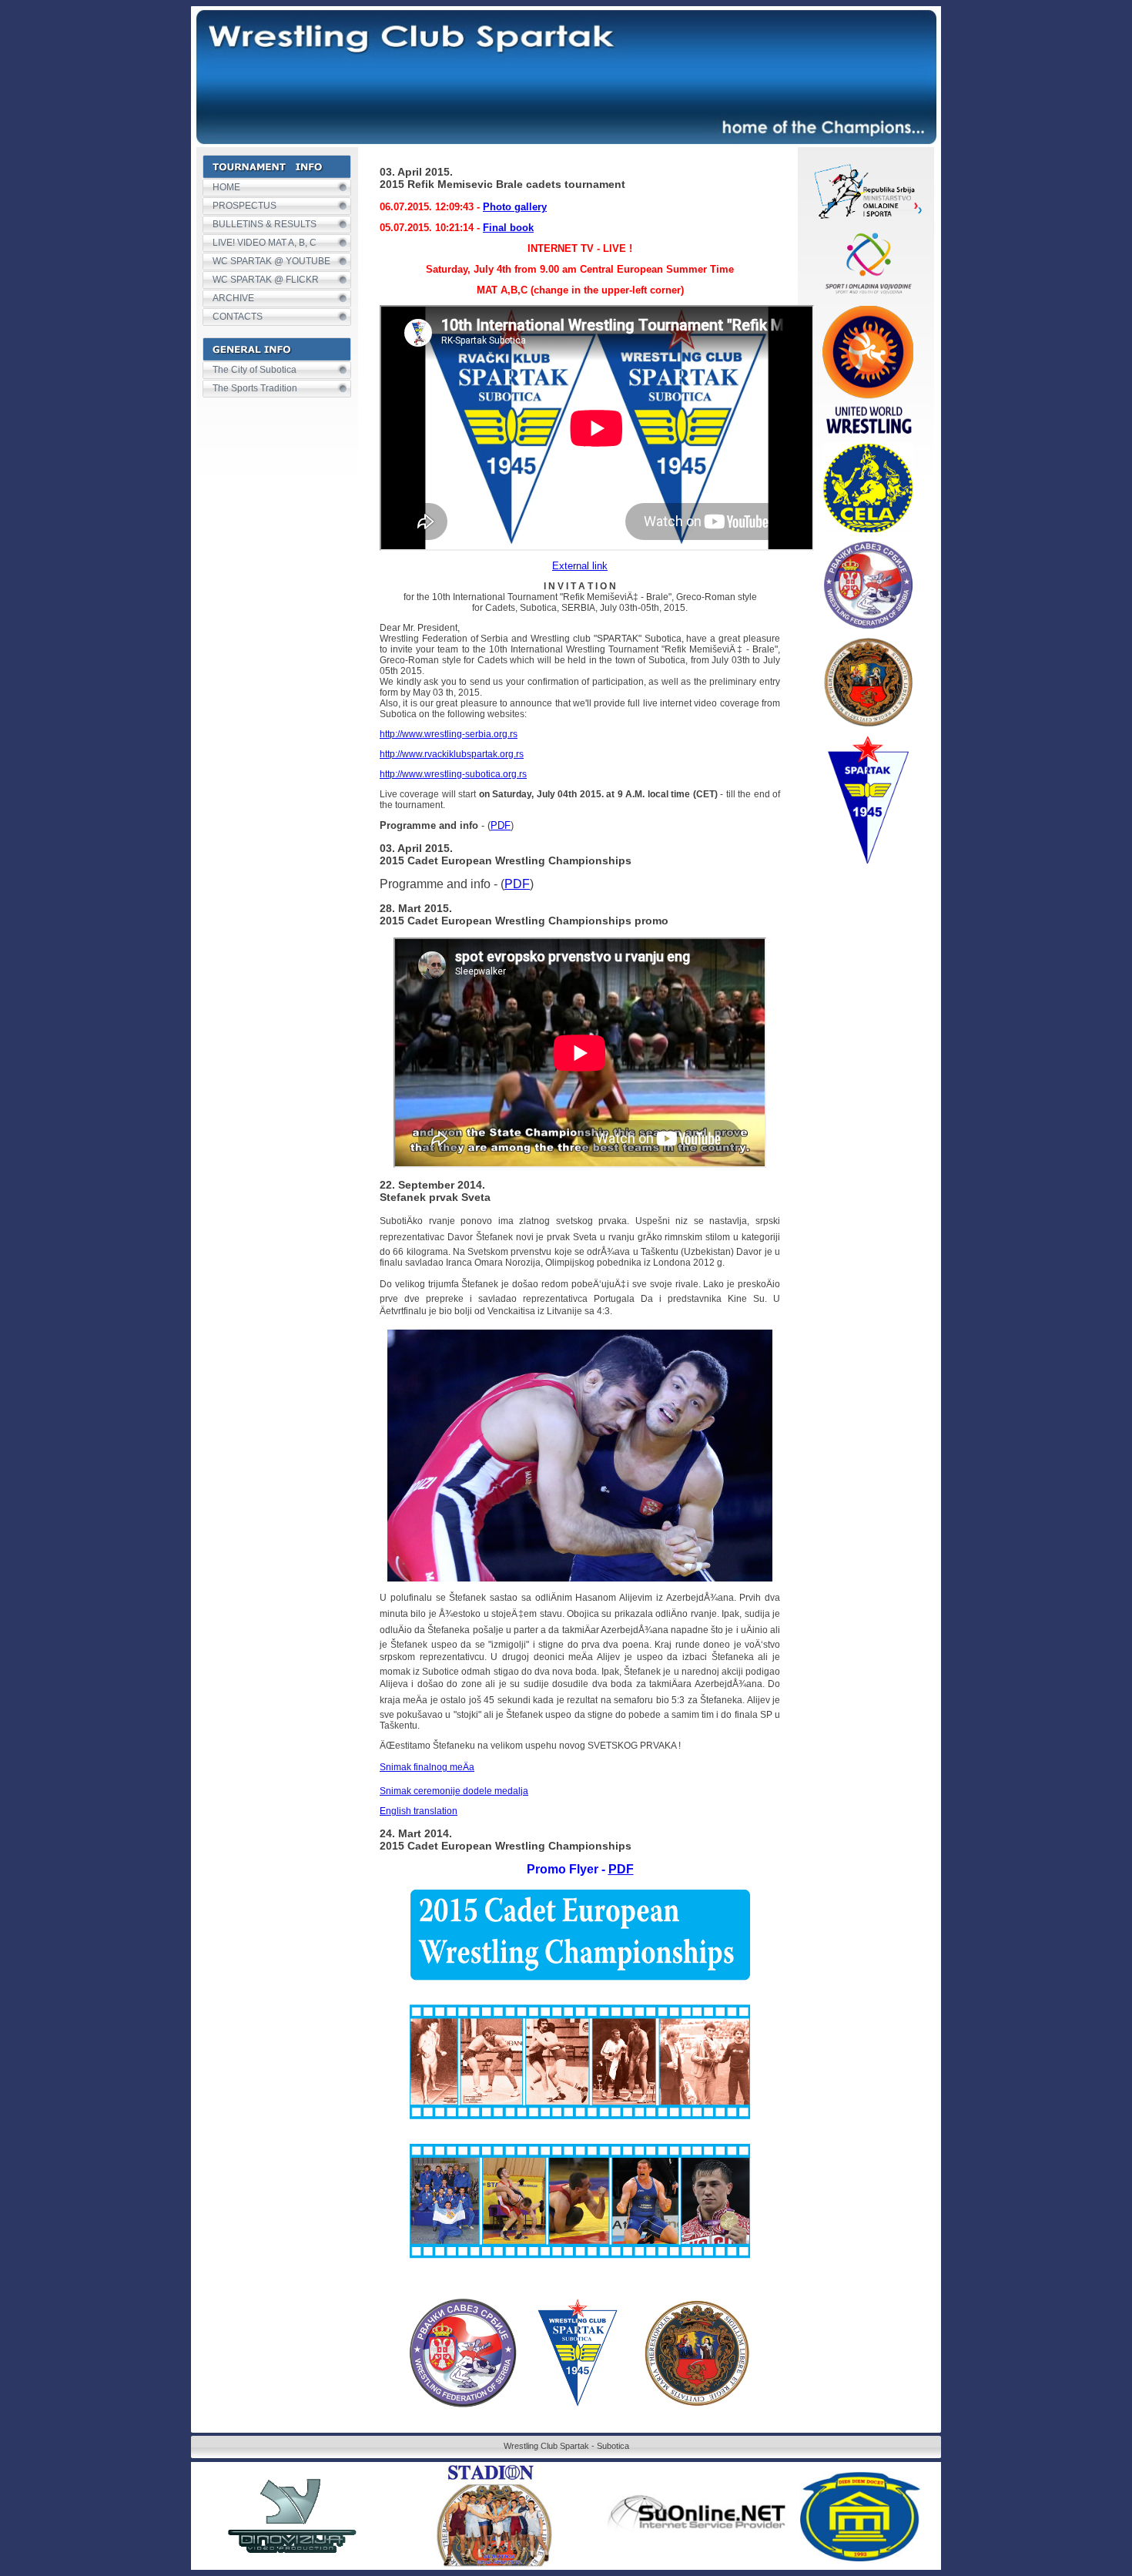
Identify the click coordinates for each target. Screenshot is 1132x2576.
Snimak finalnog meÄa (427, 1767)
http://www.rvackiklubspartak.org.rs (452, 754)
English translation (419, 1811)
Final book (508, 228)
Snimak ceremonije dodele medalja (454, 1791)
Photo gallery (515, 207)
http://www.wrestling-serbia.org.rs (449, 734)
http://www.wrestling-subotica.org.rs (453, 774)
